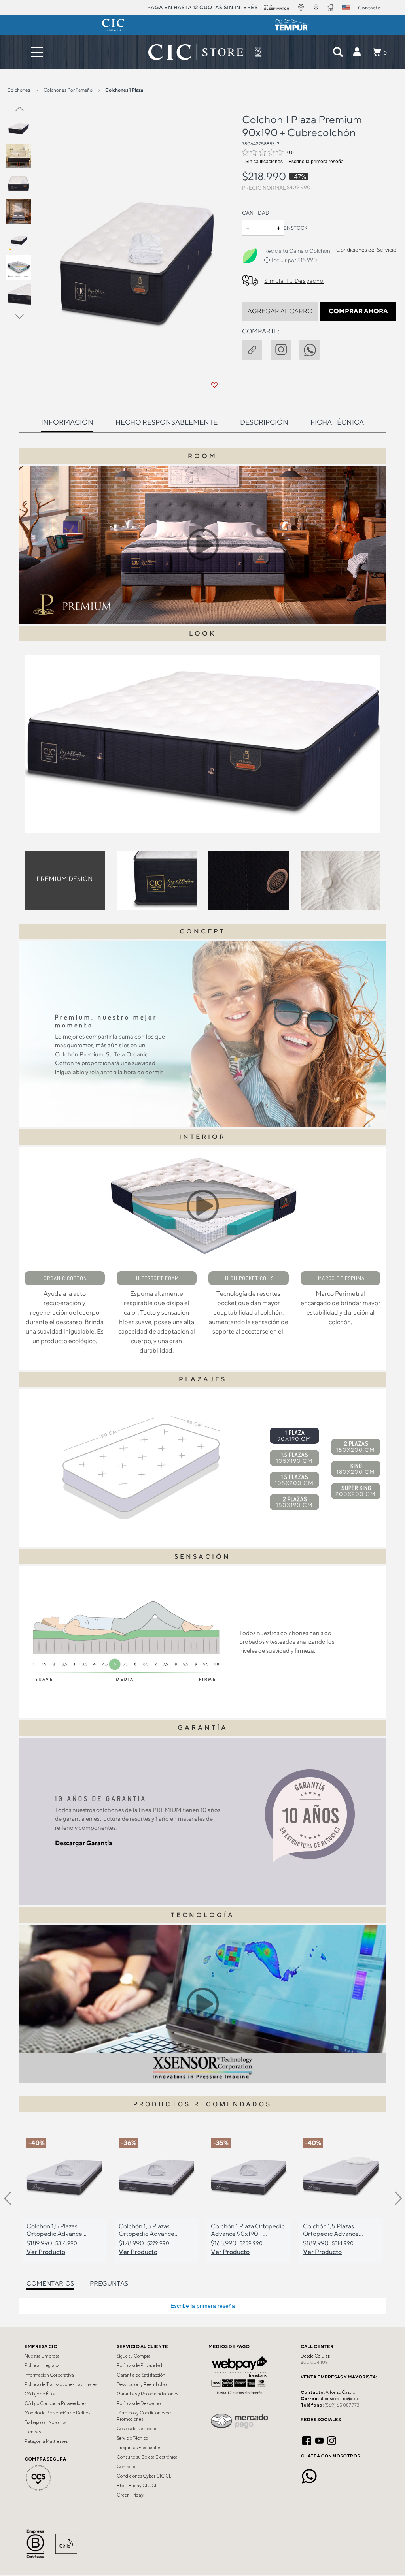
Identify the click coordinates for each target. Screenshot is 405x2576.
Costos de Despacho (137, 2429)
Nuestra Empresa (42, 2356)
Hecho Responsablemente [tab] (167, 422)
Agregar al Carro (280, 311)
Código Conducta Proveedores (55, 2403)
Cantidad (256, 213)
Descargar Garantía (84, 1843)
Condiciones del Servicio (366, 250)
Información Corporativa (49, 2375)
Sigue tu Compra (134, 2356)
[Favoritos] (214, 385)
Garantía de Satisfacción (141, 2375)
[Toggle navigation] (37, 52)
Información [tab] (67, 422)
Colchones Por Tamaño (68, 90)
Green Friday (130, 2495)
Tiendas (33, 2432)
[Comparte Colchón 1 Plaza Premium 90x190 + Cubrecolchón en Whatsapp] (314, 348)
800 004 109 (314, 2362)
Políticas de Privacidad (139, 2365)
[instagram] (285, 348)
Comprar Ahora (358, 311)
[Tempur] (292, 25)
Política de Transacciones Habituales (61, 2384)
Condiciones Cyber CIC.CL (144, 2476)
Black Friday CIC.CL (137, 2486)
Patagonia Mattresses (46, 2441)
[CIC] (113, 25)
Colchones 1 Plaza (124, 90)
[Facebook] (307, 2439)
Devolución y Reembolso (142, 2384)
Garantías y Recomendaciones (147, 2394)
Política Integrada (42, 2365)
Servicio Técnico (132, 2438)
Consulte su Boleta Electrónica (147, 2457)
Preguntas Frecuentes (139, 2448)
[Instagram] (332, 2439)
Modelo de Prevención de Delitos (57, 2413)
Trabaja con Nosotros (45, 2422)
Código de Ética (40, 2394)
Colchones (19, 90)
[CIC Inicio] (196, 52)
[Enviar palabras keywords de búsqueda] (338, 52)
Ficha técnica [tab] (337, 422)
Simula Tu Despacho (294, 281)
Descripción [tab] (264, 422)
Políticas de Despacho (139, 2403)
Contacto (126, 2467)
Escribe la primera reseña (316, 162)
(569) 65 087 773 (342, 2405)
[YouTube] (319, 2439)
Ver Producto (46, 2252)
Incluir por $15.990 (294, 260)
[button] (357, 52)
